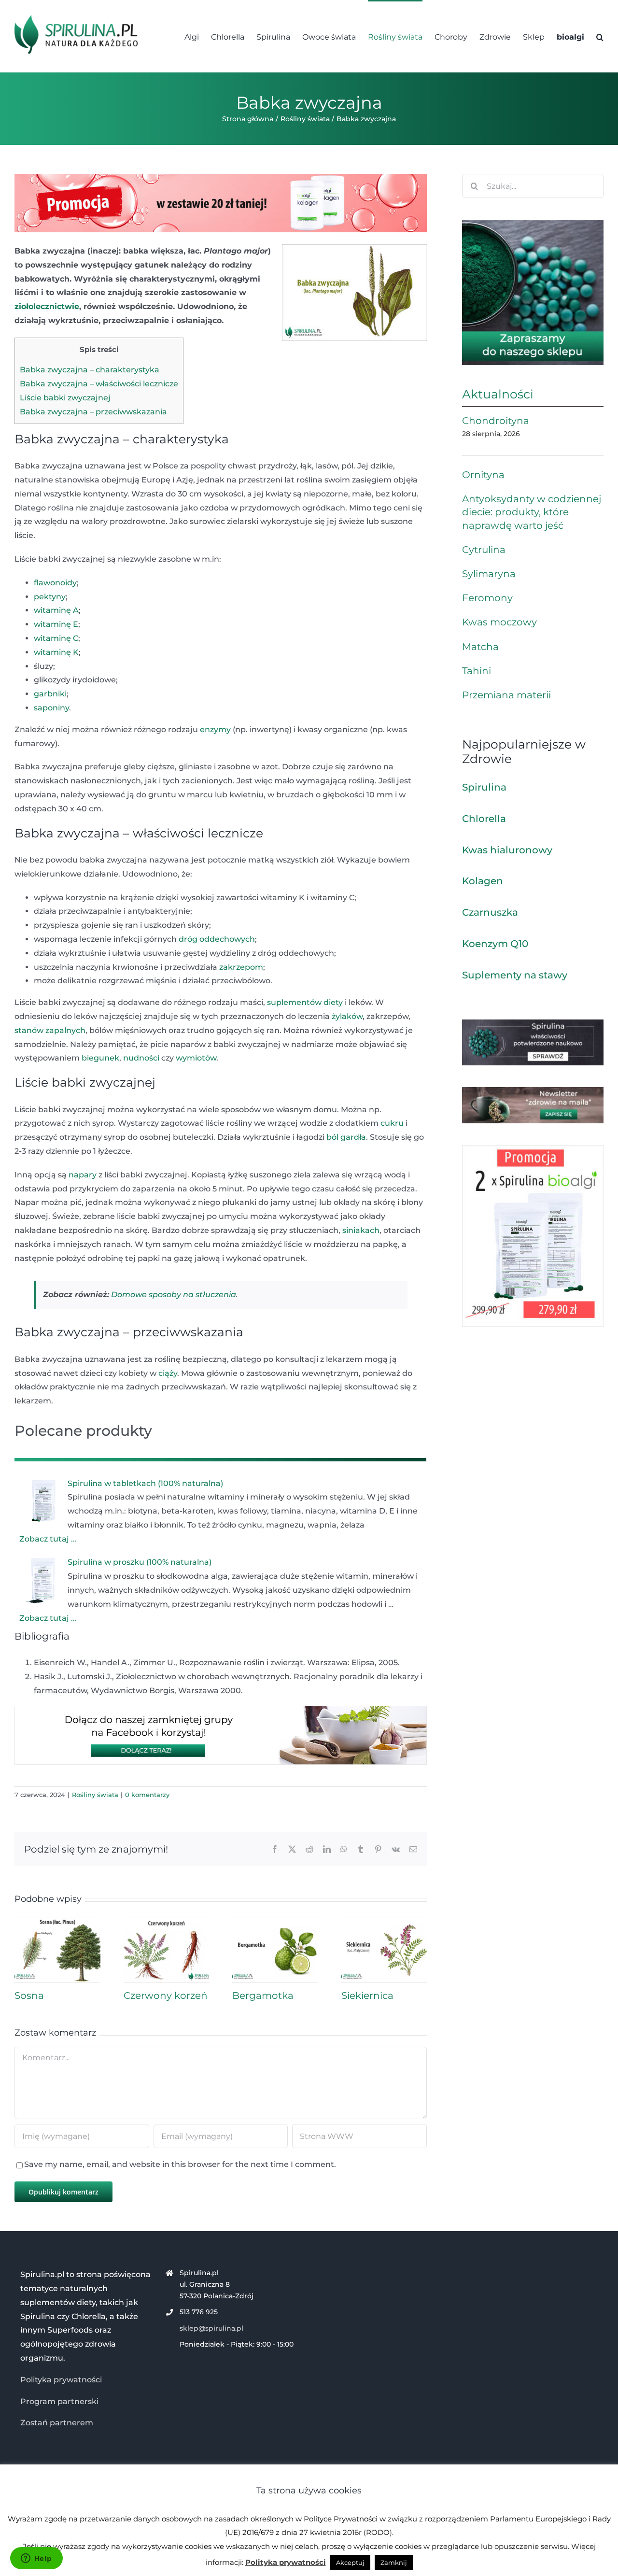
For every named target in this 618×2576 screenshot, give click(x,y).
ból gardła (346, 1137)
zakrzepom (241, 967)
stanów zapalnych (50, 1030)
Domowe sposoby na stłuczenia (174, 1295)
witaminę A (56, 610)
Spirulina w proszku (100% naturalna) (140, 1562)
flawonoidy (55, 583)
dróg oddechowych (217, 939)
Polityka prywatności (61, 2380)
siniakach (361, 1230)
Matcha (480, 647)
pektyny (50, 597)
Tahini (477, 671)
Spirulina (484, 787)
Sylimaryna (489, 574)
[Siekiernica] (384, 1921)
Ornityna (483, 475)
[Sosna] (57, 1921)
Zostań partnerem (57, 2423)
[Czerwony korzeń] (167, 1921)
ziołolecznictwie (47, 306)
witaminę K (56, 652)
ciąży (168, 1373)
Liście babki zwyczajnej (65, 398)
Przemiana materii (506, 695)
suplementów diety (305, 1002)
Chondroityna (496, 421)
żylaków (347, 1016)
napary (83, 1175)
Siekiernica (367, 1996)
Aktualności (498, 394)
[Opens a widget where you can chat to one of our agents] (36, 2559)
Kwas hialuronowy (507, 850)
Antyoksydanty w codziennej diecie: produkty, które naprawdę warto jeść (532, 512)
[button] (600, 36)
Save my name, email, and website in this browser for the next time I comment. (180, 2164)
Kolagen (483, 881)
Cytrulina (484, 550)
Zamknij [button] (394, 2562)
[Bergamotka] (275, 1921)
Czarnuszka (490, 912)
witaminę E (56, 624)
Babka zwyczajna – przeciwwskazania (93, 412)
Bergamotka (263, 1996)
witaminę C (56, 638)
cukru (392, 1123)
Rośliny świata (95, 1795)
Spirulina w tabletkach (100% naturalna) (145, 1483)
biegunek (100, 1058)
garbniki (50, 694)
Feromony (487, 598)
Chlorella (484, 819)
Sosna (29, 1996)
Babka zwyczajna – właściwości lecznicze (99, 384)
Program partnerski (59, 2401)
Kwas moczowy (499, 622)
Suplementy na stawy (515, 975)
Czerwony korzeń (166, 1996)
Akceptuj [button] (350, 2562)
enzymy (215, 729)
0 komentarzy (147, 1795)
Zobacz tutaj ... (48, 1539)
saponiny (51, 708)
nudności (141, 1058)
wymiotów (196, 1058)
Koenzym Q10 (495, 944)
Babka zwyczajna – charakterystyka (90, 370)
